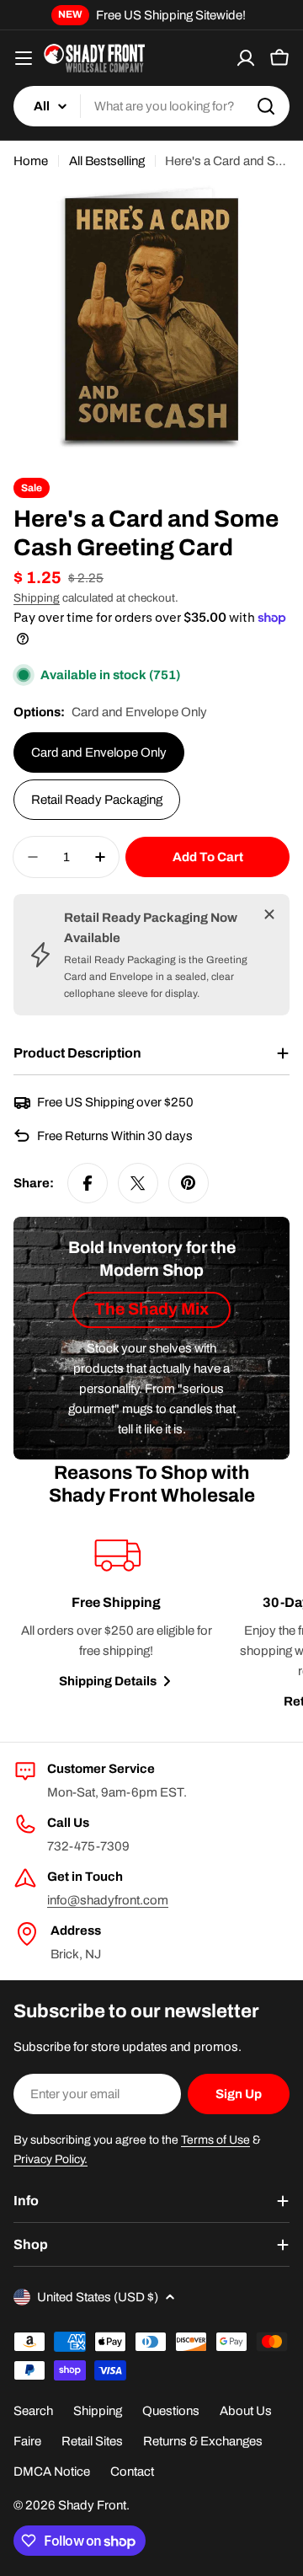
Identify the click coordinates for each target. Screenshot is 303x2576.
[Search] (266, 106)
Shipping (37, 598)
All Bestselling (107, 161)
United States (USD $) (98, 2297)
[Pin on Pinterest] (189, 1183)
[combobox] (151, 106)
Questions (171, 2411)
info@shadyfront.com (108, 1900)
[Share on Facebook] (88, 1183)
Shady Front (92, 2505)
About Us (246, 2411)
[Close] (269, 914)
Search (33, 2411)
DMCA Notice (52, 2472)
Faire (27, 2441)
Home (31, 161)
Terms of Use (215, 2140)
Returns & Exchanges (203, 2441)
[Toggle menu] (24, 58)
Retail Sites (92, 2441)
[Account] (246, 58)
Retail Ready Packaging (97, 800)
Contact (132, 2472)
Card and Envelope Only (99, 752)
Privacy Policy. (50, 2159)
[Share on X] (138, 1183)
